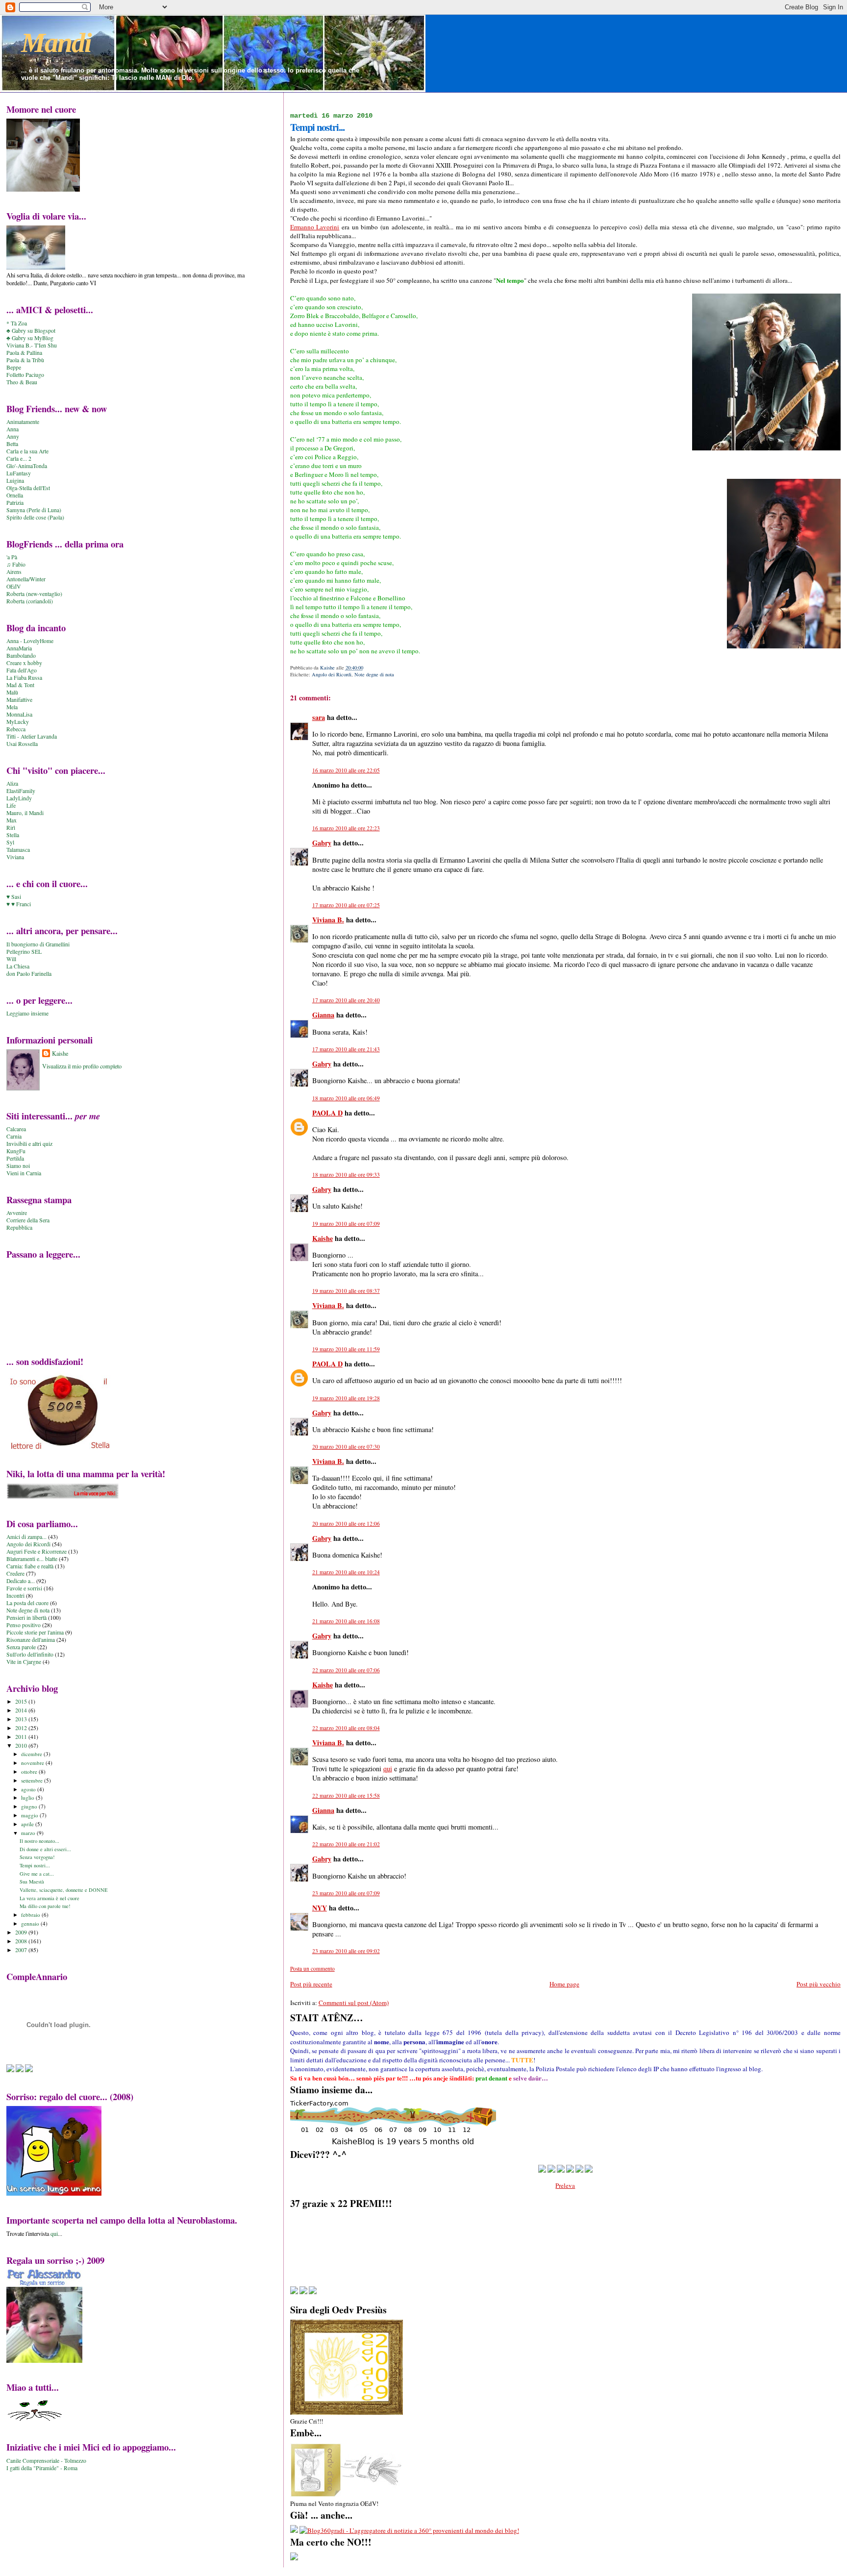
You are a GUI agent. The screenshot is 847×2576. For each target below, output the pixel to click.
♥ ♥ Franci (19, 904)
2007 (22, 1950)
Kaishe (323, 1238)
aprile (28, 1824)
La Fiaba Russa (24, 678)
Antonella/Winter (26, 579)
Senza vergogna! (37, 1857)
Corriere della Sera (28, 1220)
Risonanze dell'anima (31, 1640)
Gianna (323, 1015)
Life (11, 805)
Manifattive (19, 700)
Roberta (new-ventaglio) (34, 594)
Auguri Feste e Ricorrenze (37, 1551)
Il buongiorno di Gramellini (38, 944)
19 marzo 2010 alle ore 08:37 (346, 1291)
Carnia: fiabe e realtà (30, 1566)
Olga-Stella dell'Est (28, 488)
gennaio (31, 1923)
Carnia (14, 1136)
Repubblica (19, 1227)
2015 (22, 1701)
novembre (33, 1763)
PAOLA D (327, 1113)
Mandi (56, 43)
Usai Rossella (22, 744)
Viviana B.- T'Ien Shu (32, 345)
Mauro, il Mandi (25, 813)
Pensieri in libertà (26, 1618)
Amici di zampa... (26, 1537)
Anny (13, 436)
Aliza (12, 783)
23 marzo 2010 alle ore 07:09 (346, 1893)
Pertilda (15, 1158)
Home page (564, 1984)
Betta (12, 444)
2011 (22, 1737)
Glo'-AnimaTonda (27, 466)
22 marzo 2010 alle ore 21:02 (346, 1844)
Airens (14, 572)
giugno (30, 1806)
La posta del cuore (27, 1603)
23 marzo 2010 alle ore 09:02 (346, 1951)
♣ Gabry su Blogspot (31, 331)
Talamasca (18, 850)
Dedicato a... (21, 1581)
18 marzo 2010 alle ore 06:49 (346, 1098)
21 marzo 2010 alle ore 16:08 (346, 1621)
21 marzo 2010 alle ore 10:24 (346, 1572)
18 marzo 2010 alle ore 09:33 (346, 1175)
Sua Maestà (32, 1882)
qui (388, 1769)
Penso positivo (24, 1625)
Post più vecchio (819, 1984)
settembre (33, 1780)
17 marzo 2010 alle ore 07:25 (346, 905)
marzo (29, 1833)
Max (12, 820)
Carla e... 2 (19, 458)
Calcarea (16, 1129)
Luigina (15, 481)
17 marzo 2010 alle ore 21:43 (346, 1049)
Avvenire (17, 1213)
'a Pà (12, 557)
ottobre (30, 1771)
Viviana (15, 857)
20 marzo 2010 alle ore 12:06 (346, 1523)
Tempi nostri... (35, 1865)
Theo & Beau (22, 382)
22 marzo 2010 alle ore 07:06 (346, 1670)
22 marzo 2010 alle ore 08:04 (346, 1728)
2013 (22, 1719)
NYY (320, 1908)
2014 (22, 1710)
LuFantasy (19, 473)
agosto (29, 1789)
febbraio (31, 1915)
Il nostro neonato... (39, 1841)
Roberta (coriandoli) (30, 601)
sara (319, 717)
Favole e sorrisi (24, 1588)
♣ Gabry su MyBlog (30, 338)
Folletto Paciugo (25, 375)
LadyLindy (19, 798)
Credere (15, 1573)
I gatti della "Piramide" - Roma (42, 2468)
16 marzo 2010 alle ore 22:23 (346, 828)
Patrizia (15, 503)
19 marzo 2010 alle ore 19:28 (346, 1398)
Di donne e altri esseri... (45, 1849)
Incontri (15, 1596)
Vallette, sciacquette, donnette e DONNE (63, 1890)
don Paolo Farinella (29, 974)
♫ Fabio (16, 564)
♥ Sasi (14, 897)
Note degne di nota (374, 674)
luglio (28, 1797)
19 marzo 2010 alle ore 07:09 (346, 1224)
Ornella (15, 495)
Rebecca (16, 729)
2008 (22, 1941)
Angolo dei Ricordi (332, 674)
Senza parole (21, 1647)
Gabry (322, 843)
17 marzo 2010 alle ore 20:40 (346, 1000)
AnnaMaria (19, 648)
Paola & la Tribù (25, 360)
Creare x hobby (24, 663)
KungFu (16, 1151)
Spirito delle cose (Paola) (35, 517)
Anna (12, 429)
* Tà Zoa (17, 323)
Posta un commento (312, 1969)
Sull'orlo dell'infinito (30, 1654)
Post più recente (311, 1984)
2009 (22, 1932)
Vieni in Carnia (24, 1173)
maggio (30, 1815)
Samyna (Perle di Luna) (34, 510)
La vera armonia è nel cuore (50, 1898)
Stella (13, 835)
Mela (12, 707)
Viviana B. (328, 920)
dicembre (32, 1754)
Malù (12, 692)
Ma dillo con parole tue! (45, 1906)
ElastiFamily (21, 791)
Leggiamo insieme (27, 1013)
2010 (22, 1746)
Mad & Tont (20, 685)
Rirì (11, 828)
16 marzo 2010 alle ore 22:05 (346, 770)
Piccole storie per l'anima (35, 1632)
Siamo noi (18, 1166)
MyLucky (18, 722)
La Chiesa (18, 966)
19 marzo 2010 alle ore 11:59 (346, 1349)
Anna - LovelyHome (30, 641)
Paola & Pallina (24, 353)
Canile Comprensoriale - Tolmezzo (46, 2461)
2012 (22, 1728)
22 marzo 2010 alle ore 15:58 (346, 1796)
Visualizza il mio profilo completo (82, 1066)
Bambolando (21, 656)
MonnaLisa (19, 714)
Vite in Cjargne (24, 1662)
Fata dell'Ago (22, 670)
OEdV (13, 586)
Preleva (565, 2185)
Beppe (14, 367)
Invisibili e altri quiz (29, 1144)
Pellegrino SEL (24, 952)
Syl (10, 842)
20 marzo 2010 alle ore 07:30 (346, 1447)
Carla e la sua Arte (27, 451)
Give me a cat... (37, 1874)
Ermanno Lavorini (315, 227)
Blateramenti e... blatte (32, 1559)
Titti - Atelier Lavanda (32, 736)
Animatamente (23, 422)
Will (11, 959)
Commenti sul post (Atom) (354, 2003)
